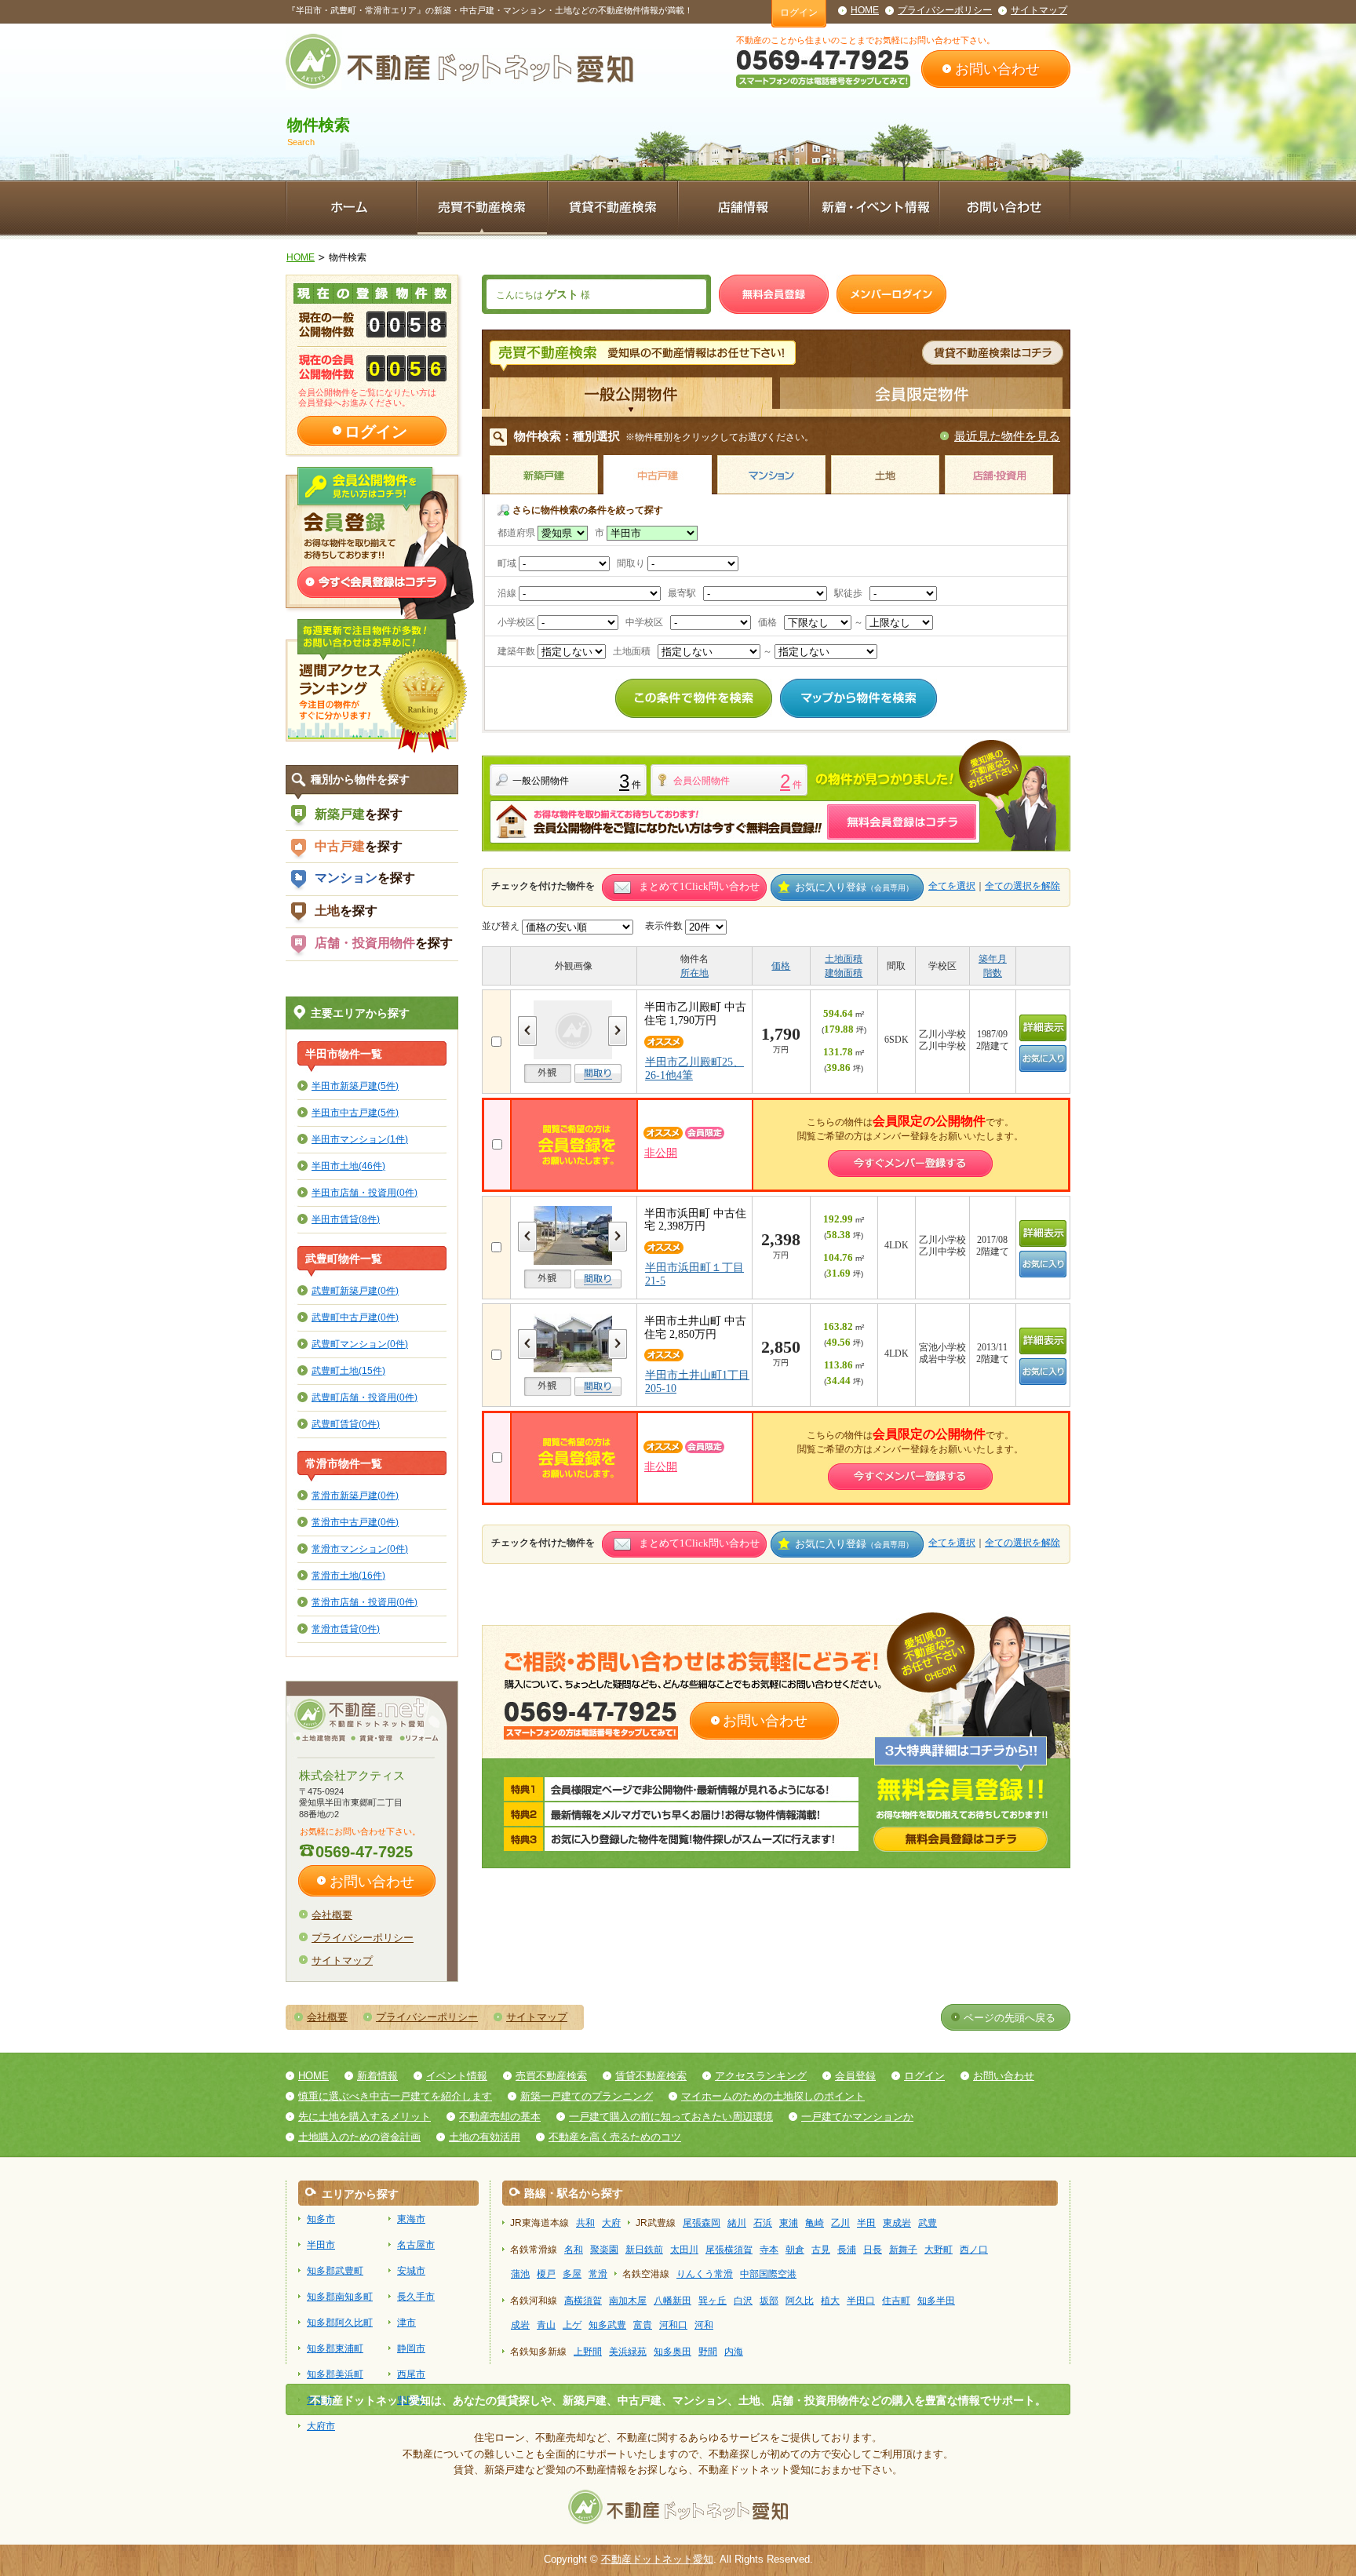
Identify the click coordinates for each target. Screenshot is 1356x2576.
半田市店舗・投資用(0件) (365, 1192)
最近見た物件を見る (1007, 436)
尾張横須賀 (729, 2250)
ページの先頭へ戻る (1010, 2018)
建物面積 (844, 973)
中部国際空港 (768, 2274)
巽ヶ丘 (713, 2301)
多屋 (572, 2274)
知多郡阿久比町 (340, 2323)
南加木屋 (628, 2301)
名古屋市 (416, 2245)
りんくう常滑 (705, 2274)
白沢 (743, 2301)
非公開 (661, 1153)
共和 (585, 2223)
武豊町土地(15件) (348, 1370)
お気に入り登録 (854, 887)
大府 (611, 2223)
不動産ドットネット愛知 (657, 2559)
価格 (781, 966)
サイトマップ (1039, 10)
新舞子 (903, 2250)
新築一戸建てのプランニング (587, 2096)
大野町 (939, 2250)
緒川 (737, 2223)
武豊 (928, 2223)
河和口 (673, 2325)
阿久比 (800, 2301)
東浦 (789, 2223)
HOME (865, 10)
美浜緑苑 (628, 2352)
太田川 (684, 2250)
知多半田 (936, 2301)
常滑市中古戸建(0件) (355, 1522)
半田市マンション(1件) (360, 1139)
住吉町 (896, 2301)
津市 (406, 2323)
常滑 (598, 2274)
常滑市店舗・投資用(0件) (365, 1602)
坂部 (769, 2301)
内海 (734, 2352)
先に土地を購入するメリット (365, 2117)
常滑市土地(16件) (348, 1575)
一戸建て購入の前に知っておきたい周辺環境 (671, 2117)
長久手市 (416, 2297)
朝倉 (795, 2250)
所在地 (694, 973)
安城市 (411, 2271)
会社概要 (332, 1915)
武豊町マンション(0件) (360, 1344)
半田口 (861, 2301)
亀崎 (815, 2223)
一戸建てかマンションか (857, 2117)
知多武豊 (607, 2325)
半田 (866, 2223)
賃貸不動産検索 (651, 2076)
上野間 (588, 2352)
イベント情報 (457, 2076)
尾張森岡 (702, 2223)
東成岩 (897, 2223)
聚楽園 (604, 2250)
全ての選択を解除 (1022, 886)
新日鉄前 (644, 2250)
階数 (993, 973)
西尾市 (411, 2374)
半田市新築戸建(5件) (355, 1086)
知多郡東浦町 (335, 2348)
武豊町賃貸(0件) (346, 1424)
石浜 (763, 2223)
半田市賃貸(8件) (346, 1219)
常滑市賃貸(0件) (346, 1629)
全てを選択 (952, 886)
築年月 (993, 959)
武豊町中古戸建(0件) (355, 1317)
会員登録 (855, 2076)
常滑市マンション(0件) (360, 1549)
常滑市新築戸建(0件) (355, 1495)
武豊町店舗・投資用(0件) (365, 1397)
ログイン (799, 13)
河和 (704, 2325)
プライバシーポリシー (945, 10)
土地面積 (844, 959)
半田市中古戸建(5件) (355, 1112)
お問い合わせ (997, 69)
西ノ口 (974, 2250)
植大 (830, 2301)
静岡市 (411, 2348)
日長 (873, 2250)
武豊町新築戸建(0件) (355, 1290)
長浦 (847, 2250)
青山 (546, 2325)
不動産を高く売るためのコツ (615, 2137)
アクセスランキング (761, 2076)
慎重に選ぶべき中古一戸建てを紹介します (395, 2096)
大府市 (321, 2426)
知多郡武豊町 (335, 2271)
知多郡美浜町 (335, 2374)
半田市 (321, 2245)
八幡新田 (673, 2301)
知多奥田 (673, 2352)
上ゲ (572, 2325)
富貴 (643, 2325)
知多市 (321, 2219)
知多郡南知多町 (340, 2297)
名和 (574, 2250)
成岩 (520, 2325)
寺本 (769, 2250)
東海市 (411, 2219)
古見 (821, 2250)
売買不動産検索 (551, 2076)
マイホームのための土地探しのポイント (773, 2096)
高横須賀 (583, 2301)
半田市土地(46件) (348, 1166)
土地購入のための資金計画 (359, 2137)
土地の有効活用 (485, 2137)
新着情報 (377, 2076)
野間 (708, 2352)
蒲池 (520, 2274)
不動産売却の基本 (500, 2117)
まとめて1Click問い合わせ (699, 886)
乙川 (840, 2223)
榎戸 (546, 2274)
